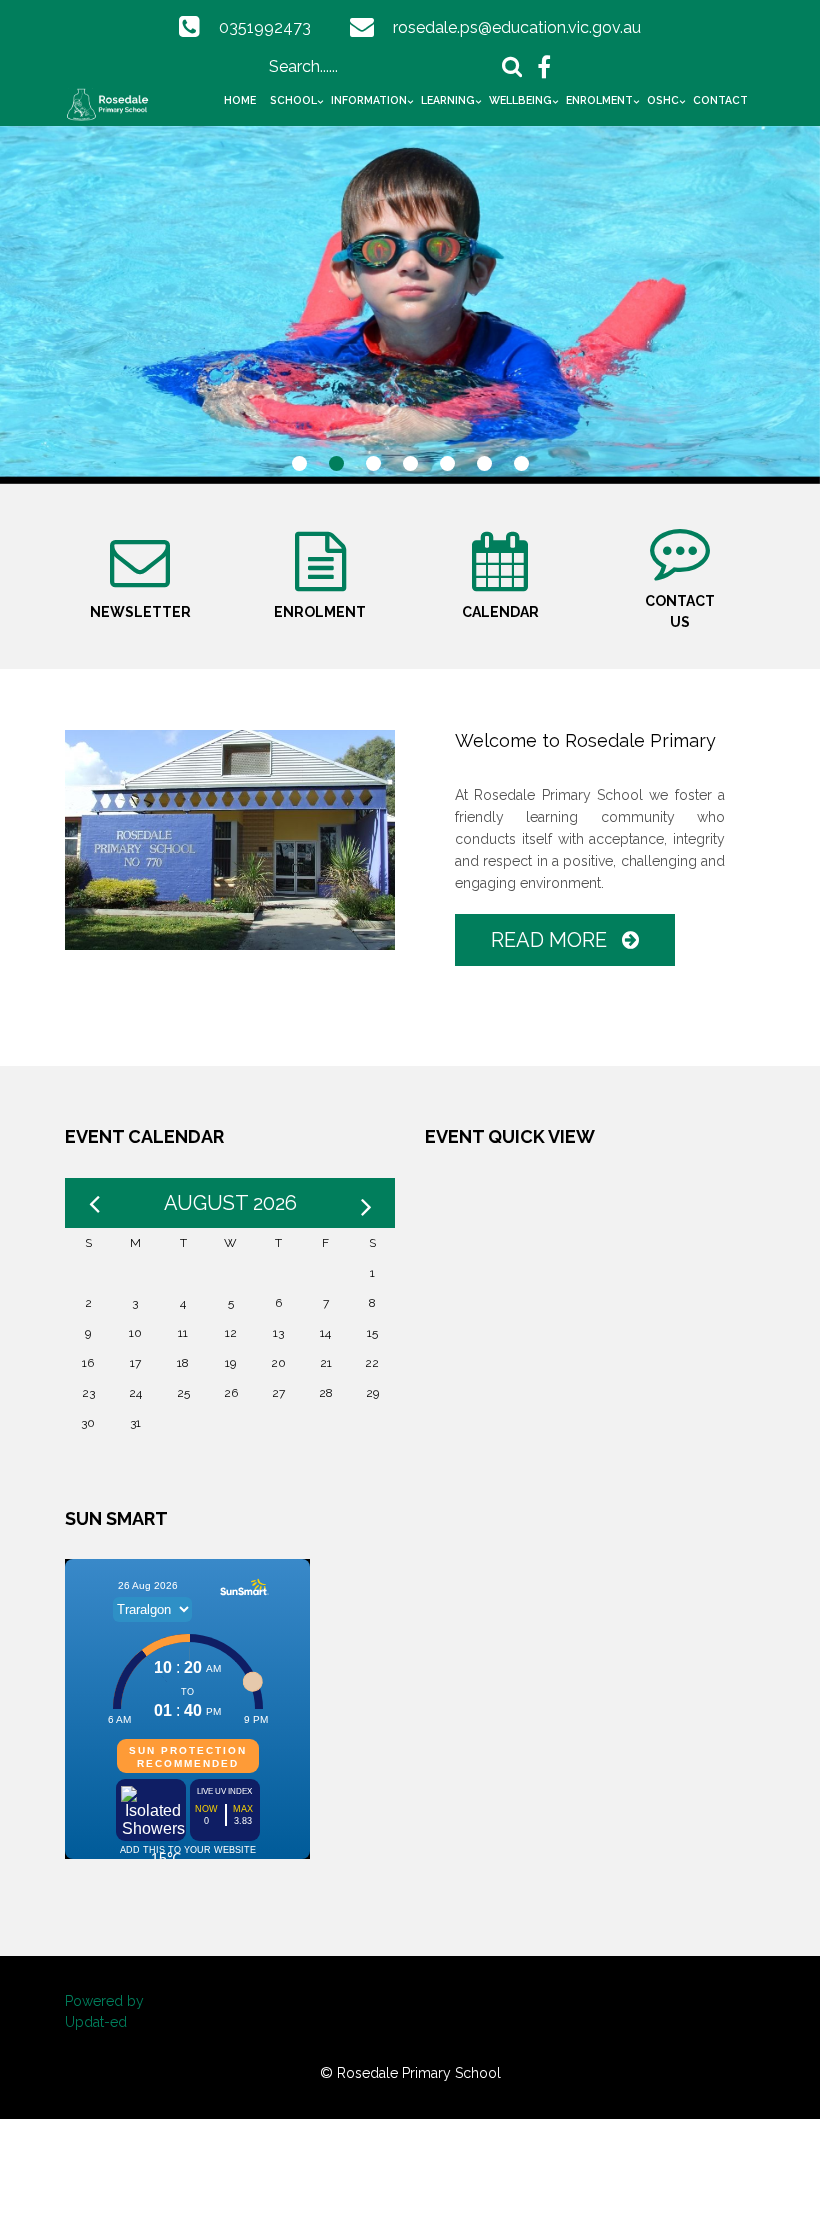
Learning (448, 100)
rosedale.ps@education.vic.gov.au (517, 27)
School (293, 100)
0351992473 (265, 27)
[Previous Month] (94, 1203)
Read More (551, 940)
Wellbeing (520, 100)
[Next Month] (366, 1203)
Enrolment (599, 100)
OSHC (663, 100)
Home (240, 100)
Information (369, 100)
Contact (720, 100)
